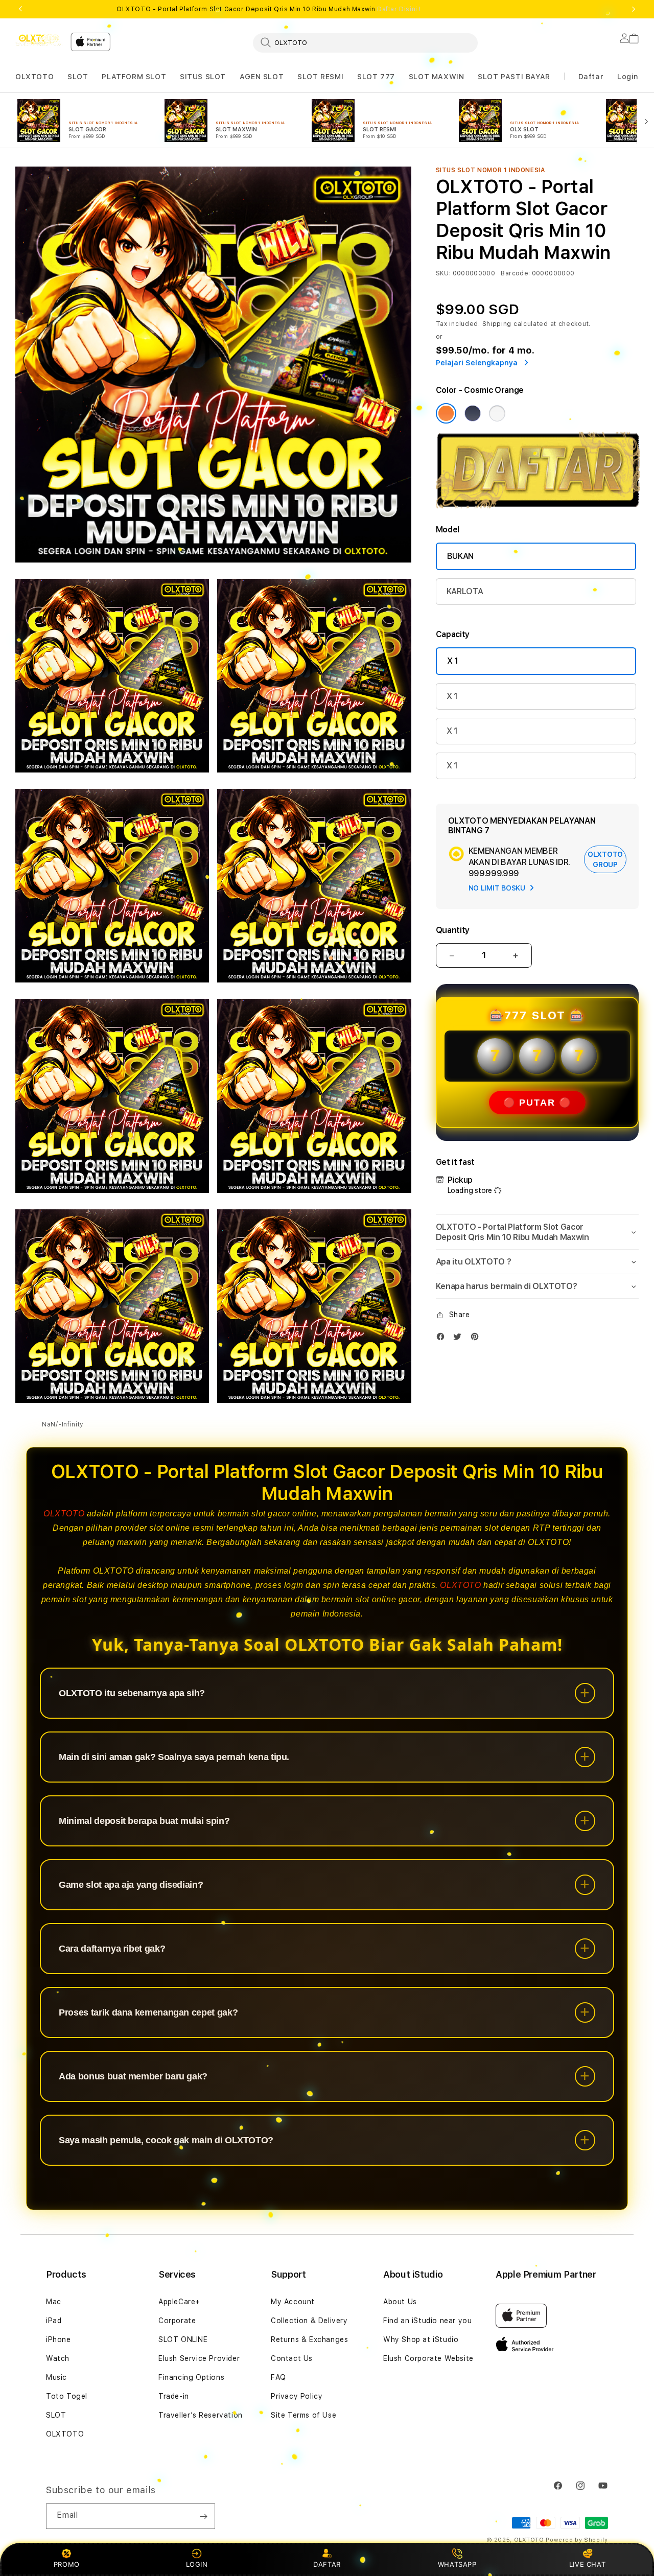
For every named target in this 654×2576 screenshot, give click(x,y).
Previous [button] (20, 9)
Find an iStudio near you (427, 2321)
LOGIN (197, 2564)
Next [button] (634, 9)
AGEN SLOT (262, 77)
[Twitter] (460, 1339)
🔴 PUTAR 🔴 (537, 1103)
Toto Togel (67, 2396)
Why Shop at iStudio (421, 2339)
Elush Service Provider (199, 2358)
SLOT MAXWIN (437, 77)
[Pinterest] (477, 1339)
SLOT (78, 77)
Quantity (453, 930)
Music (56, 2377)
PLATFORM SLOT (134, 77)
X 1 (453, 661)
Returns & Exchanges (309, 2339)
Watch (58, 2358)
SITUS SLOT (203, 77)
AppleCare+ (179, 2302)
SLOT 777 (376, 77)
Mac (54, 2302)
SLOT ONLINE (183, 2339)
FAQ (278, 2377)
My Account (293, 2302)
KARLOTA (465, 591)
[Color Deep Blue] (473, 413)
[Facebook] (443, 1339)
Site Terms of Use (303, 2415)
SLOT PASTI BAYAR (514, 77)
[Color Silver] (497, 413)
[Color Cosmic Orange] (446, 413)
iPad (54, 2321)
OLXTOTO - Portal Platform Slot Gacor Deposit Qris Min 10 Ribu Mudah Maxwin (269, 9)
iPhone (59, 2339)
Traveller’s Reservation (201, 2415)
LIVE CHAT (587, 2564)
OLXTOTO (34, 77)
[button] (34, 77)
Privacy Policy (297, 2396)
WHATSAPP (457, 2564)
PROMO (67, 2564)
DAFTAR (327, 2564)
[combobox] (365, 42)
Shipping (497, 324)
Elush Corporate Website (428, 2358)
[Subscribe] (203, 2516)
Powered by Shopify (577, 2540)
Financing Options (191, 2377)
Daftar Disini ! (399, 9)
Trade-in (174, 2396)
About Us (400, 2302)
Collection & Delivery (309, 2321)
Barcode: (515, 273)
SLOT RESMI (320, 77)
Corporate (177, 2321)
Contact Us (292, 2358)
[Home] (39, 39)
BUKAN (460, 556)
